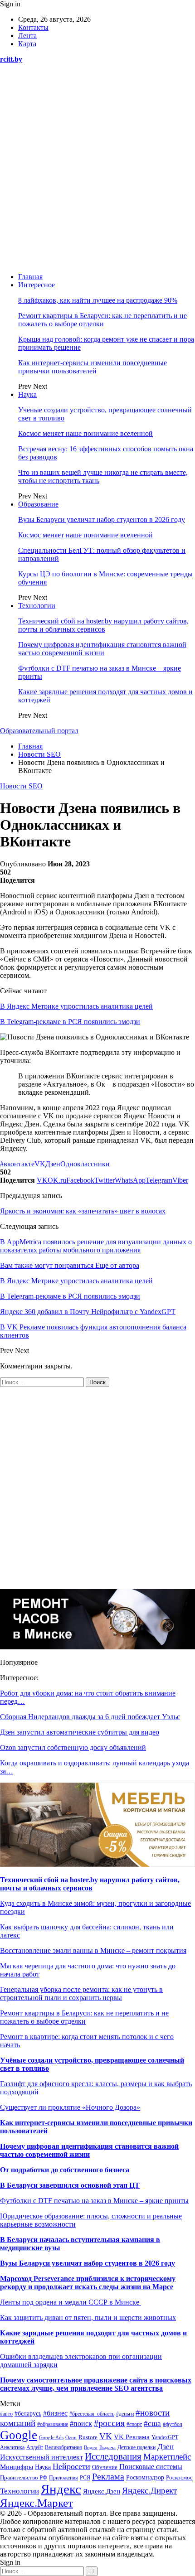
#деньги (125, 2414)
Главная (30, 277)
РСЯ (85, 2478)
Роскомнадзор (145, 2477)
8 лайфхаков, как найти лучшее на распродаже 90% (98, 300)
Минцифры (17, 2467)
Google (19, 2435)
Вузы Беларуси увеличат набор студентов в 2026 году (102, 520)
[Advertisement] (97, 168)
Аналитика (12, 2448)
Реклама (108, 2476)
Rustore (88, 2437)
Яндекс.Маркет (37, 2503)
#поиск (81, 2424)
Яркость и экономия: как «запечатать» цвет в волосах (83, 1211)
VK (40, 1164)
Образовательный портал (39, 731)
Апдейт (35, 2447)
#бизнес (55, 2413)
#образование (53, 2424)
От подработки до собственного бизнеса (65, 2170)
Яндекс (61, 2489)
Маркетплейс (167, 2457)
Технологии (37, 606)
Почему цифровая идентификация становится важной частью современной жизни (102, 649)
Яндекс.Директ (149, 2491)
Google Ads (51, 2437)
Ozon (71, 2438)
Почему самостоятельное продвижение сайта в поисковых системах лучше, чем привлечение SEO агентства (96, 2384)
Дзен (53, 1164)
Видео (91, 2448)
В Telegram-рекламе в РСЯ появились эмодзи (70, 1022)
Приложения (63, 2478)
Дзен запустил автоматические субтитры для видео (80, 1732)
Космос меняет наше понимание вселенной (85, 433)
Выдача (107, 2447)
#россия (109, 2423)
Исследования (113, 2456)
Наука (27, 394)
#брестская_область (92, 2414)
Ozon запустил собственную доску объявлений (73, 1747)
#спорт (134, 2424)
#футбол (173, 2424)
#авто (6, 2414)
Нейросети (71, 2466)
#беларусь (28, 2414)
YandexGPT (165, 2437)
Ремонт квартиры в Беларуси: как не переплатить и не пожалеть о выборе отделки (102, 320)
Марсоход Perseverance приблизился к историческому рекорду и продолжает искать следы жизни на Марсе (88, 2283)
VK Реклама (132, 2437)
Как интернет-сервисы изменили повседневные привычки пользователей (93, 367)
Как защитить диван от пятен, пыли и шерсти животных (88, 2317)
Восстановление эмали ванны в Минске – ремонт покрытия (93, 1950)
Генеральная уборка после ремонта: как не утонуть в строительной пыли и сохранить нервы (81, 1994)
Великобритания (63, 2447)
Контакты (33, 27)
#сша (152, 2424)
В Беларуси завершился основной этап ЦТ (70, 2185)
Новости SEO (21, 786)
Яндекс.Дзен (102, 2491)
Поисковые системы (151, 2467)
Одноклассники (85, 1164)
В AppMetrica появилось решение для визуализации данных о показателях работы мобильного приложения (96, 1246)
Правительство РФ (24, 2477)
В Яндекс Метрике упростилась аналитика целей (76, 1006)
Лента (27, 36)
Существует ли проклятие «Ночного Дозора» (70, 2107)
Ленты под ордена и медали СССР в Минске (71, 2302)
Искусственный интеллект (41, 2457)
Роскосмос (179, 2477)
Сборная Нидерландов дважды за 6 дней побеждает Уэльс (90, 1717)
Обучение (105, 2467)
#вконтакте (17, 1164)
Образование (38, 504)
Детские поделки (136, 2448)
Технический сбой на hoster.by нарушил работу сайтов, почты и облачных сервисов (103, 625)
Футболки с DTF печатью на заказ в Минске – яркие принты (94, 2201)
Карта (27, 44)
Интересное (37, 285)
